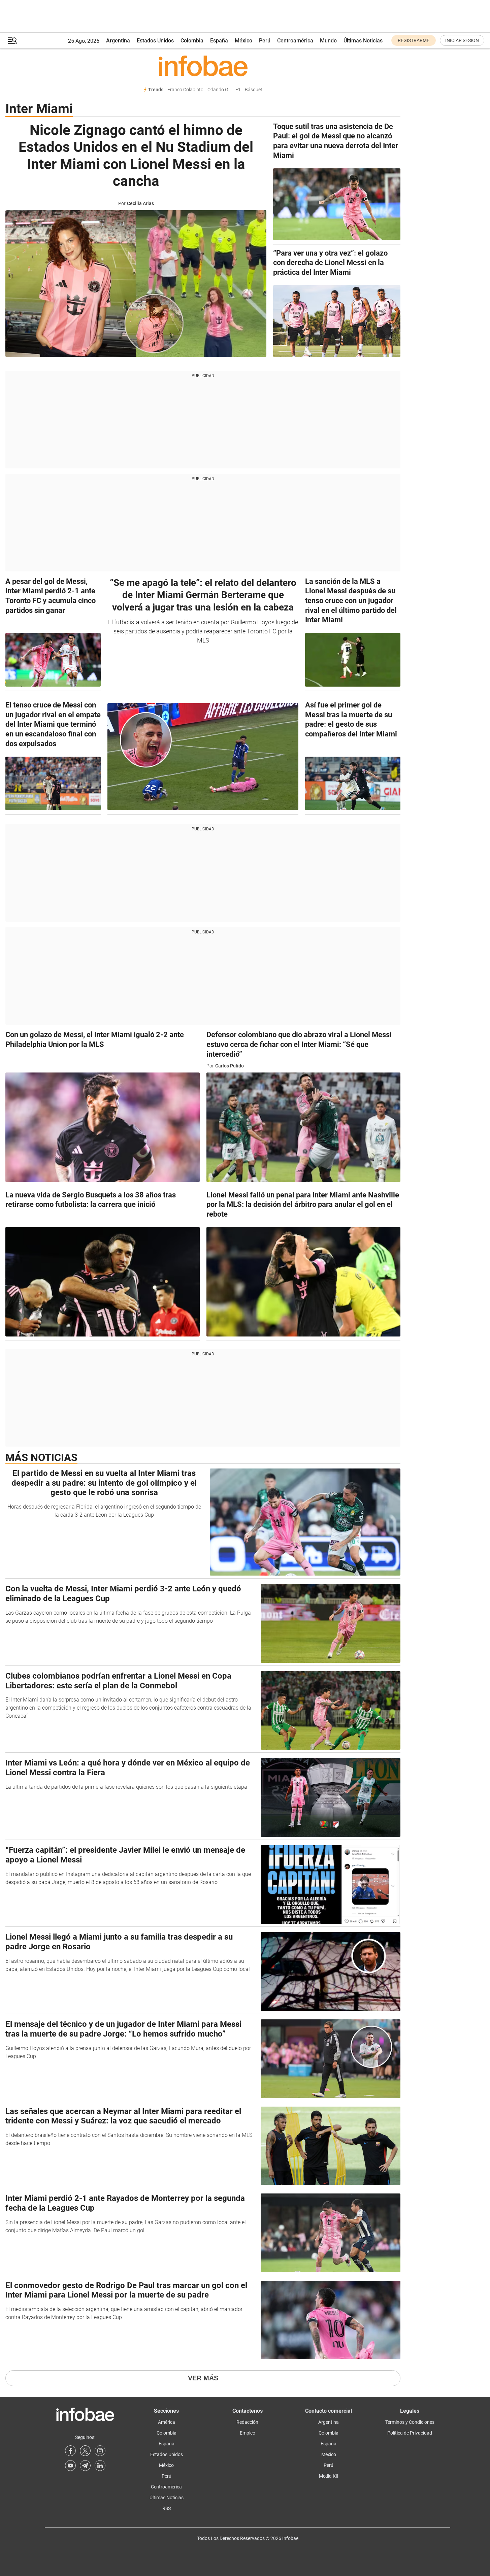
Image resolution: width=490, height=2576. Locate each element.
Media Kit (329, 2476)
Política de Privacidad (410, 2433)
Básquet (254, 90)
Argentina (118, 41)
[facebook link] (70, 2451)
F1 (238, 90)
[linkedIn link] (100, 2466)
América (167, 2422)
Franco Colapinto (185, 90)
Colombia (192, 41)
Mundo (328, 41)
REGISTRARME (414, 40)
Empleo (248, 2433)
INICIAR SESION (462, 40)
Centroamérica (295, 41)
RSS (167, 2508)
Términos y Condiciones (410, 2422)
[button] (12, 41)
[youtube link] (70, 2466)
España (219, 41)
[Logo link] (203, 66)
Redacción (247, 2422)
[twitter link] (85, 2451)
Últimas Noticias (363, 41)
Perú (265, 41)
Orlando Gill (219, 90)
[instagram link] (100, 2451)
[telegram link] (85, 2466)
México (243, 41)
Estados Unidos (155, 41)
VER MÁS (203, 2378)
